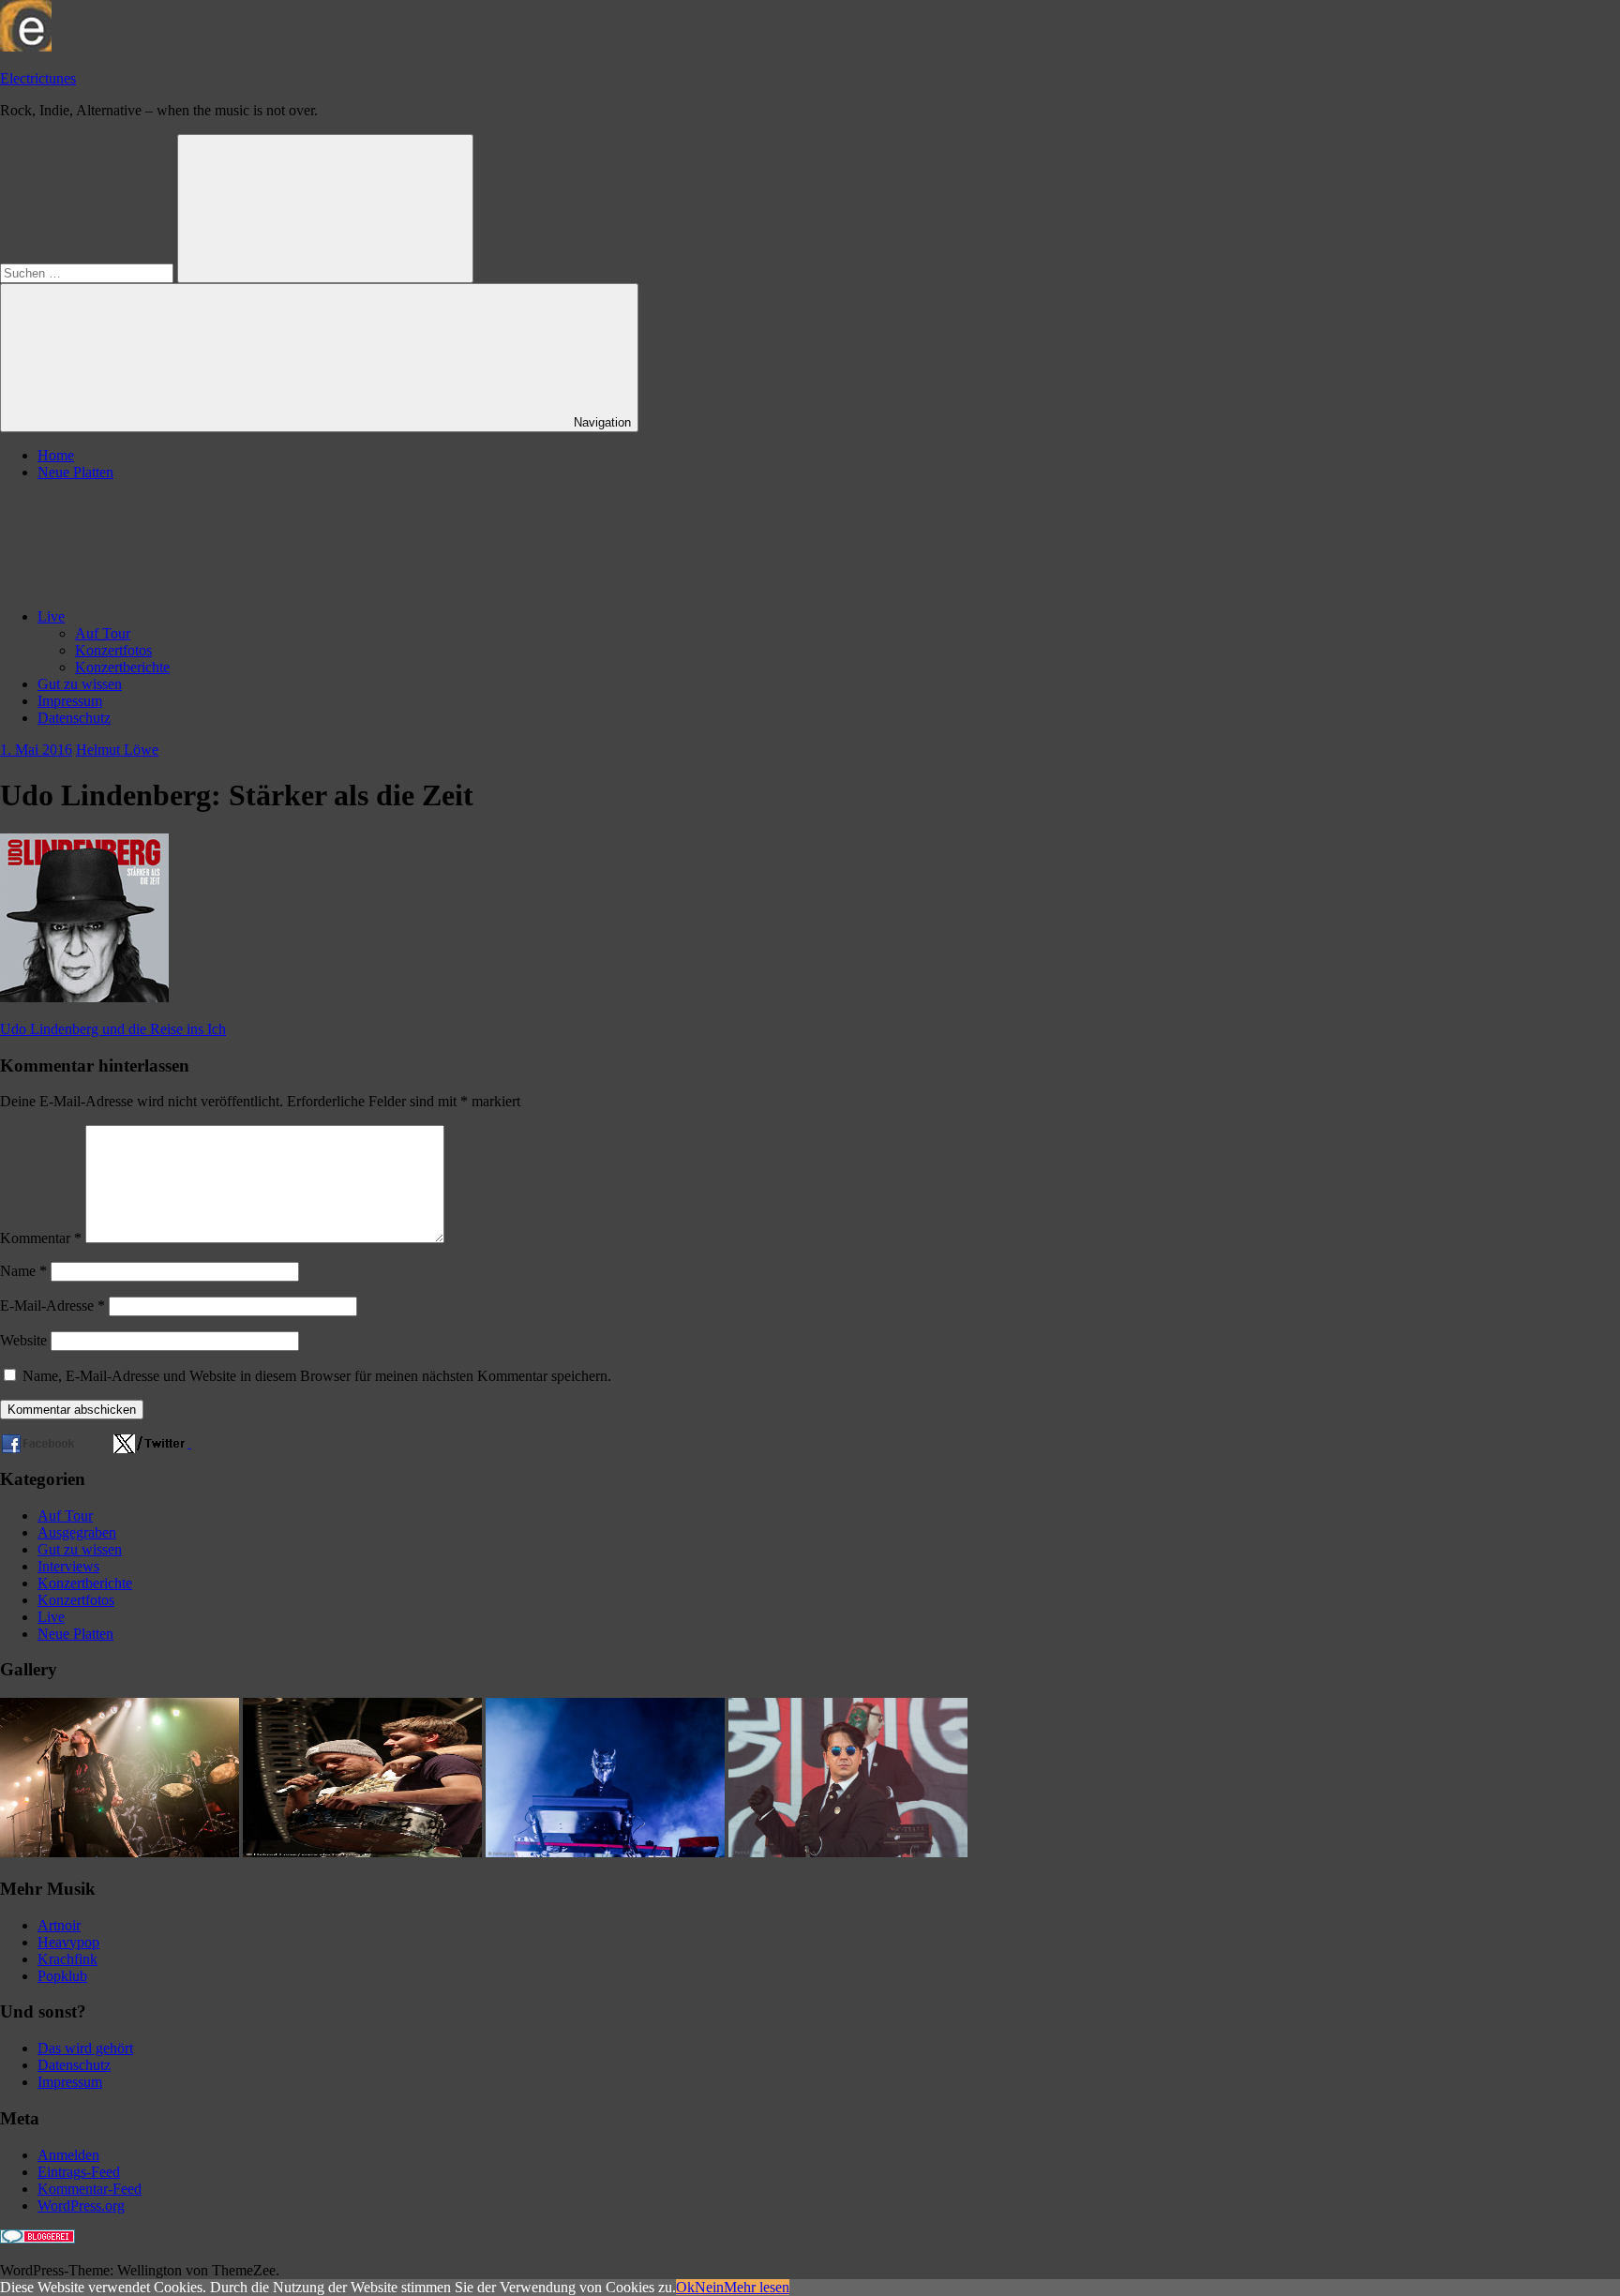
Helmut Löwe (117, 750)
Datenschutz (74, 718)
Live (51, 616)
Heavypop (68, 1942)
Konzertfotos (113, 650)
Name (23, 1271)
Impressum (70, 701)
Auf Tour (103, 633)
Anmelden (68, 2155)
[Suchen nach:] (89, 272)
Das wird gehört (85, 2048)
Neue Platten (75, 472)
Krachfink (67, 1959)
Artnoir (59, 1925)
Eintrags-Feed (79, 2172)
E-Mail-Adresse (52, 1306)
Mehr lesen (757, 2287)
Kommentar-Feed (90, 2189)
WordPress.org (81, 2206)
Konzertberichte (122, 667)
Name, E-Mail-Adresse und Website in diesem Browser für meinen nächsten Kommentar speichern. (317, 1376)
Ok (685, 2287)
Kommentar (41, 1238)
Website (23, 1340)
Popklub (62, 1976)
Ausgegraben (77, 1532)
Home (56, 455)
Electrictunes (38, 78)
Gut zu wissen (80, 684)
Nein (709, 2287)
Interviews (68, 1566)
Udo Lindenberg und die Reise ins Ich (113, 1029)
